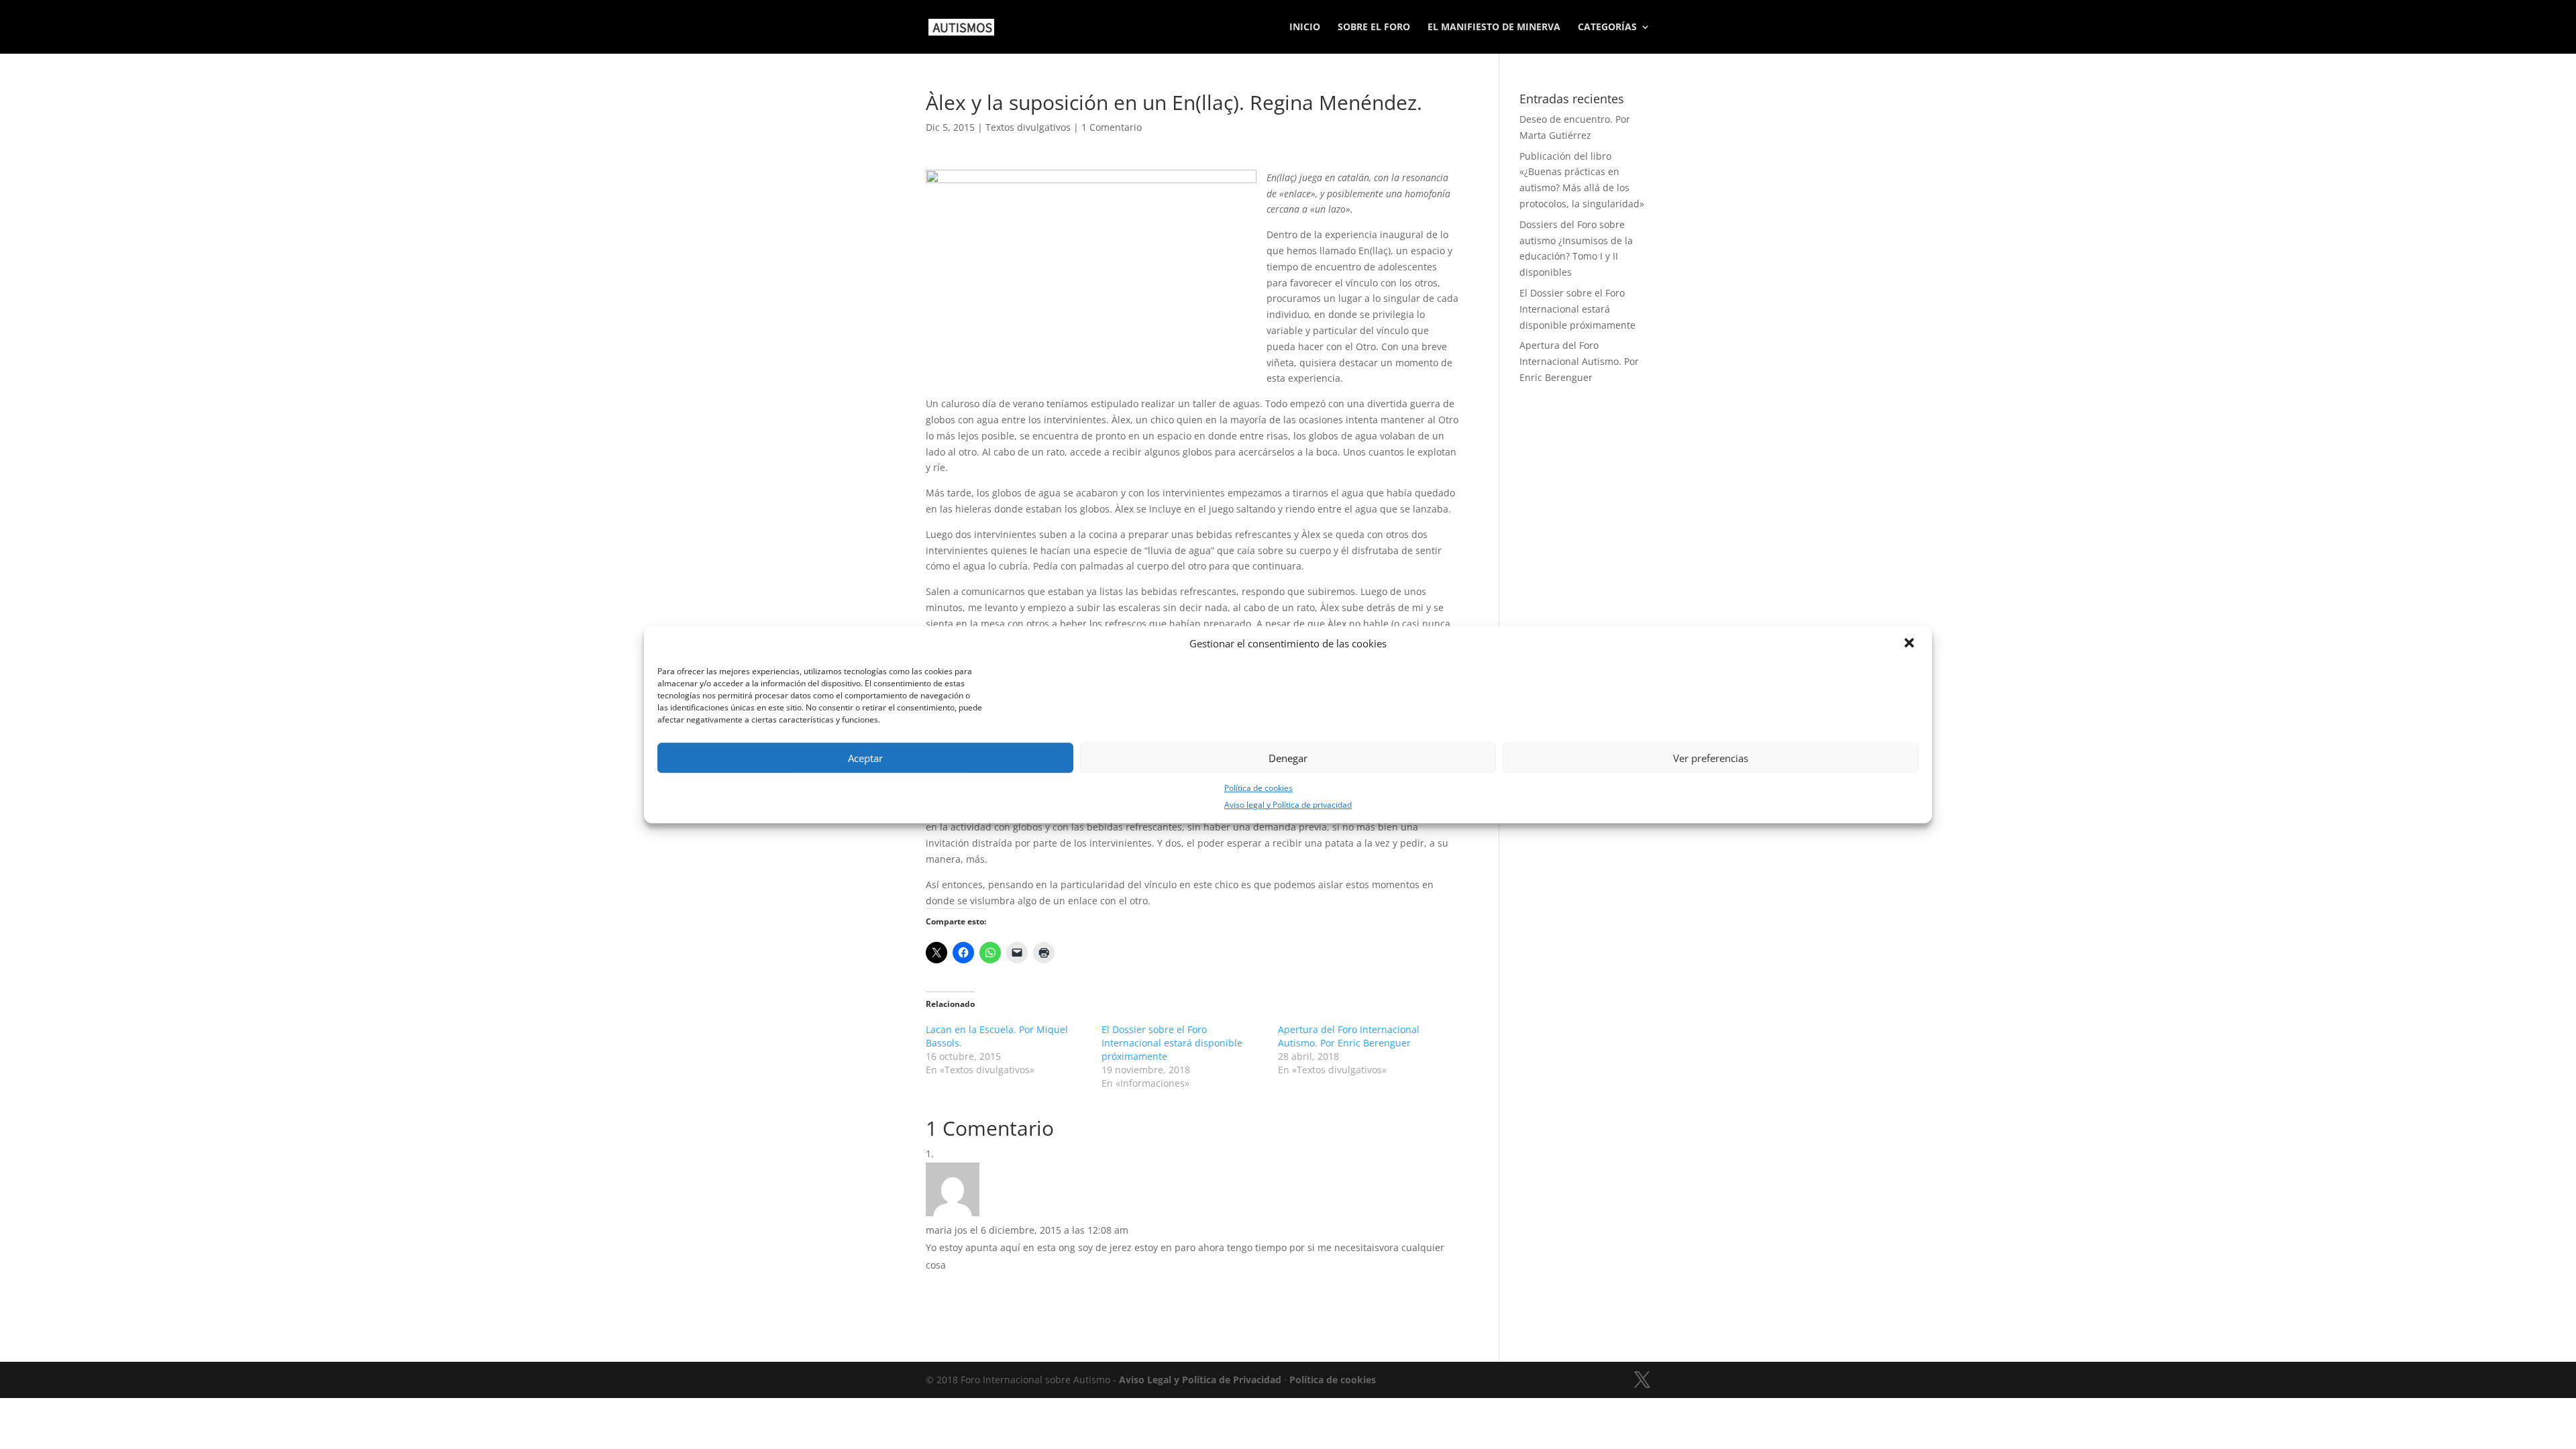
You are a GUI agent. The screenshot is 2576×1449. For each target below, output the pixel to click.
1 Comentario (1112, 127)
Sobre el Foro (1374, 28)
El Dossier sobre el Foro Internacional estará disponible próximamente (1172, 1043)
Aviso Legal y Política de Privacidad (1200, 1380)
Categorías (1607, 28)
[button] (1911, 644)
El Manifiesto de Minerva (1494, 28)
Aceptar (865, 758)
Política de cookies (1258, 788)
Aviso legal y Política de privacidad (1288, 805)
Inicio (1305, 28)
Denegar (1288, 758)
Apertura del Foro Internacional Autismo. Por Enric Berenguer (1349, 1036)
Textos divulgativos (1028, 127)
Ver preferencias (1711, 758)
